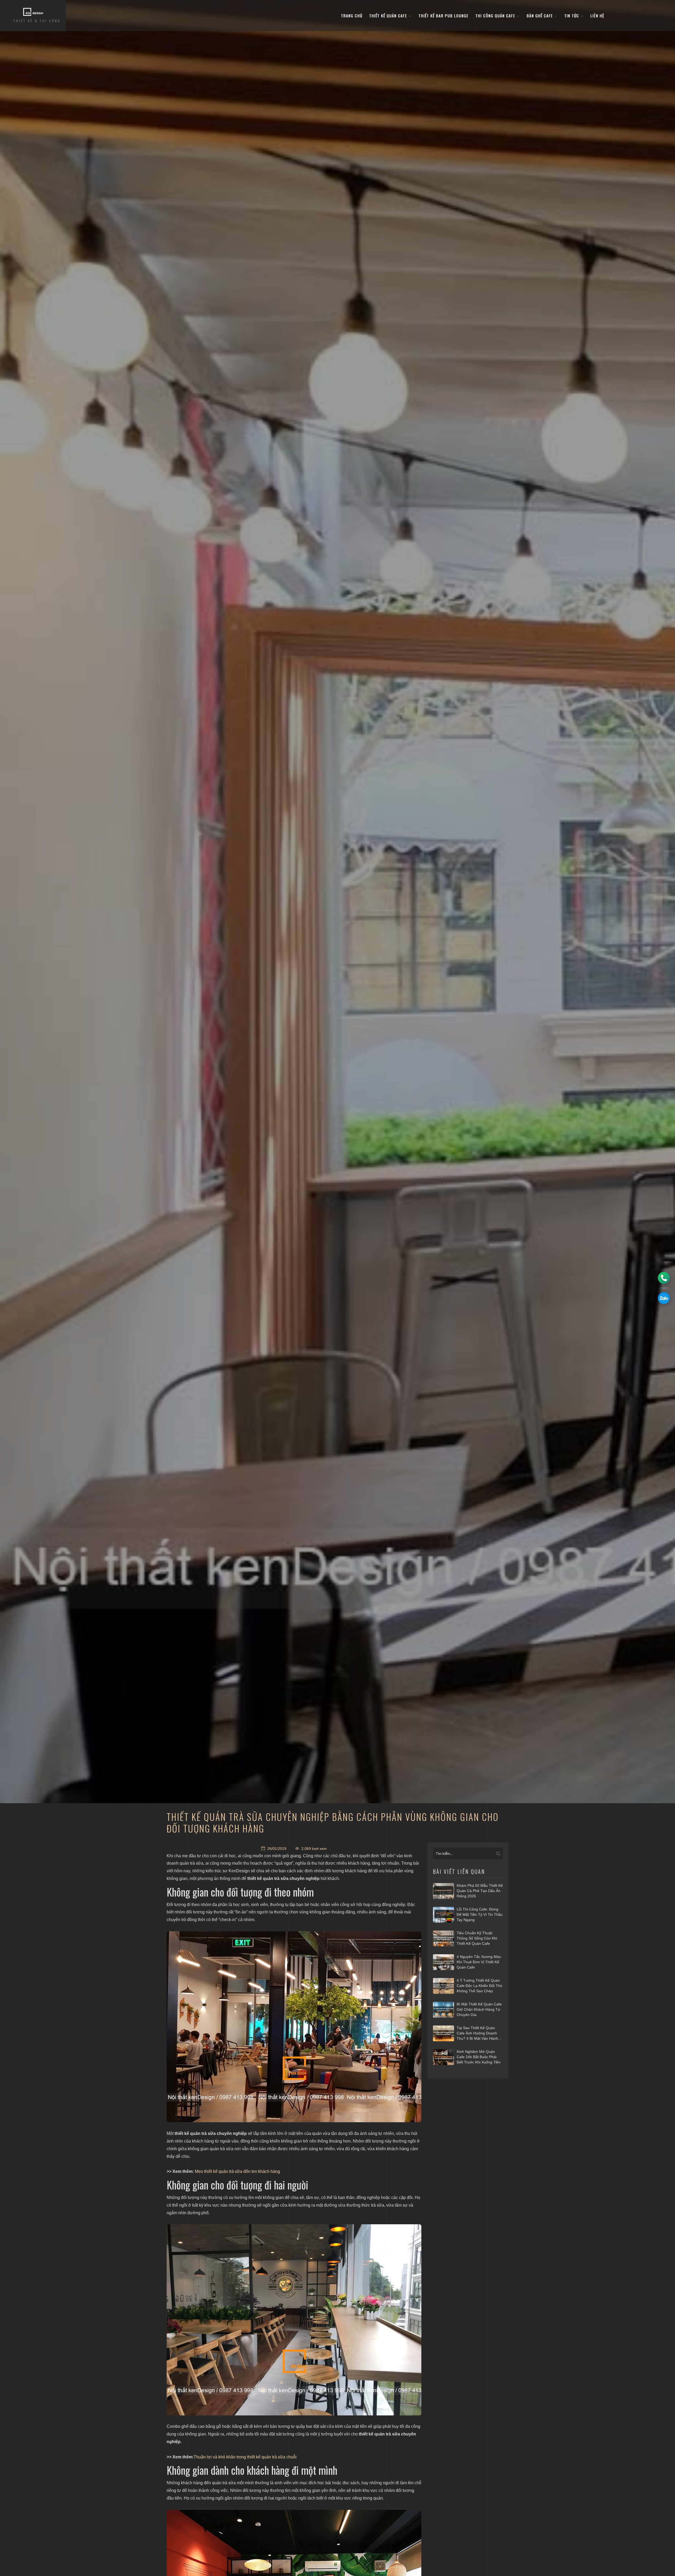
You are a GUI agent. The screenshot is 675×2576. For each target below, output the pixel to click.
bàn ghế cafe (540, 16)
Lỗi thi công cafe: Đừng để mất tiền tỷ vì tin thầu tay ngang (480, 1914)
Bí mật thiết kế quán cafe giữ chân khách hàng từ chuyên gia (479, 2009)
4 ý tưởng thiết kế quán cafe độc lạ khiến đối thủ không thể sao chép (479, 1986)
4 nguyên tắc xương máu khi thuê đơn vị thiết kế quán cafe (479, 1962)
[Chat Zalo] (664, 1298)
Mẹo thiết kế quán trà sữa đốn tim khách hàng (237, 2171)
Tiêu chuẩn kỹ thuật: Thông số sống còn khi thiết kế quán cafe (477, 1938)
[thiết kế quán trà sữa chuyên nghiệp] (294, 2027)
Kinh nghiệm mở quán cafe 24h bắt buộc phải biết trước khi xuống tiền (479, 2057)
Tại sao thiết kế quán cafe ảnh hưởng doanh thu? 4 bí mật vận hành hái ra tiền (477, 2033)
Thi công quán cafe (496, 16)
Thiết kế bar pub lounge (443, 16)
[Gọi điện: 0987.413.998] (664, 1278)
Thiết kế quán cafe (389, 16)
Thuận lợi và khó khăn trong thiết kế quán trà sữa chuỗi (245, 2457)
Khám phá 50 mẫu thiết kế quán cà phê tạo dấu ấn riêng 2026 (480, 1891)
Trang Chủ (352, 16)
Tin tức (572, 16)
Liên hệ (597, 16)
